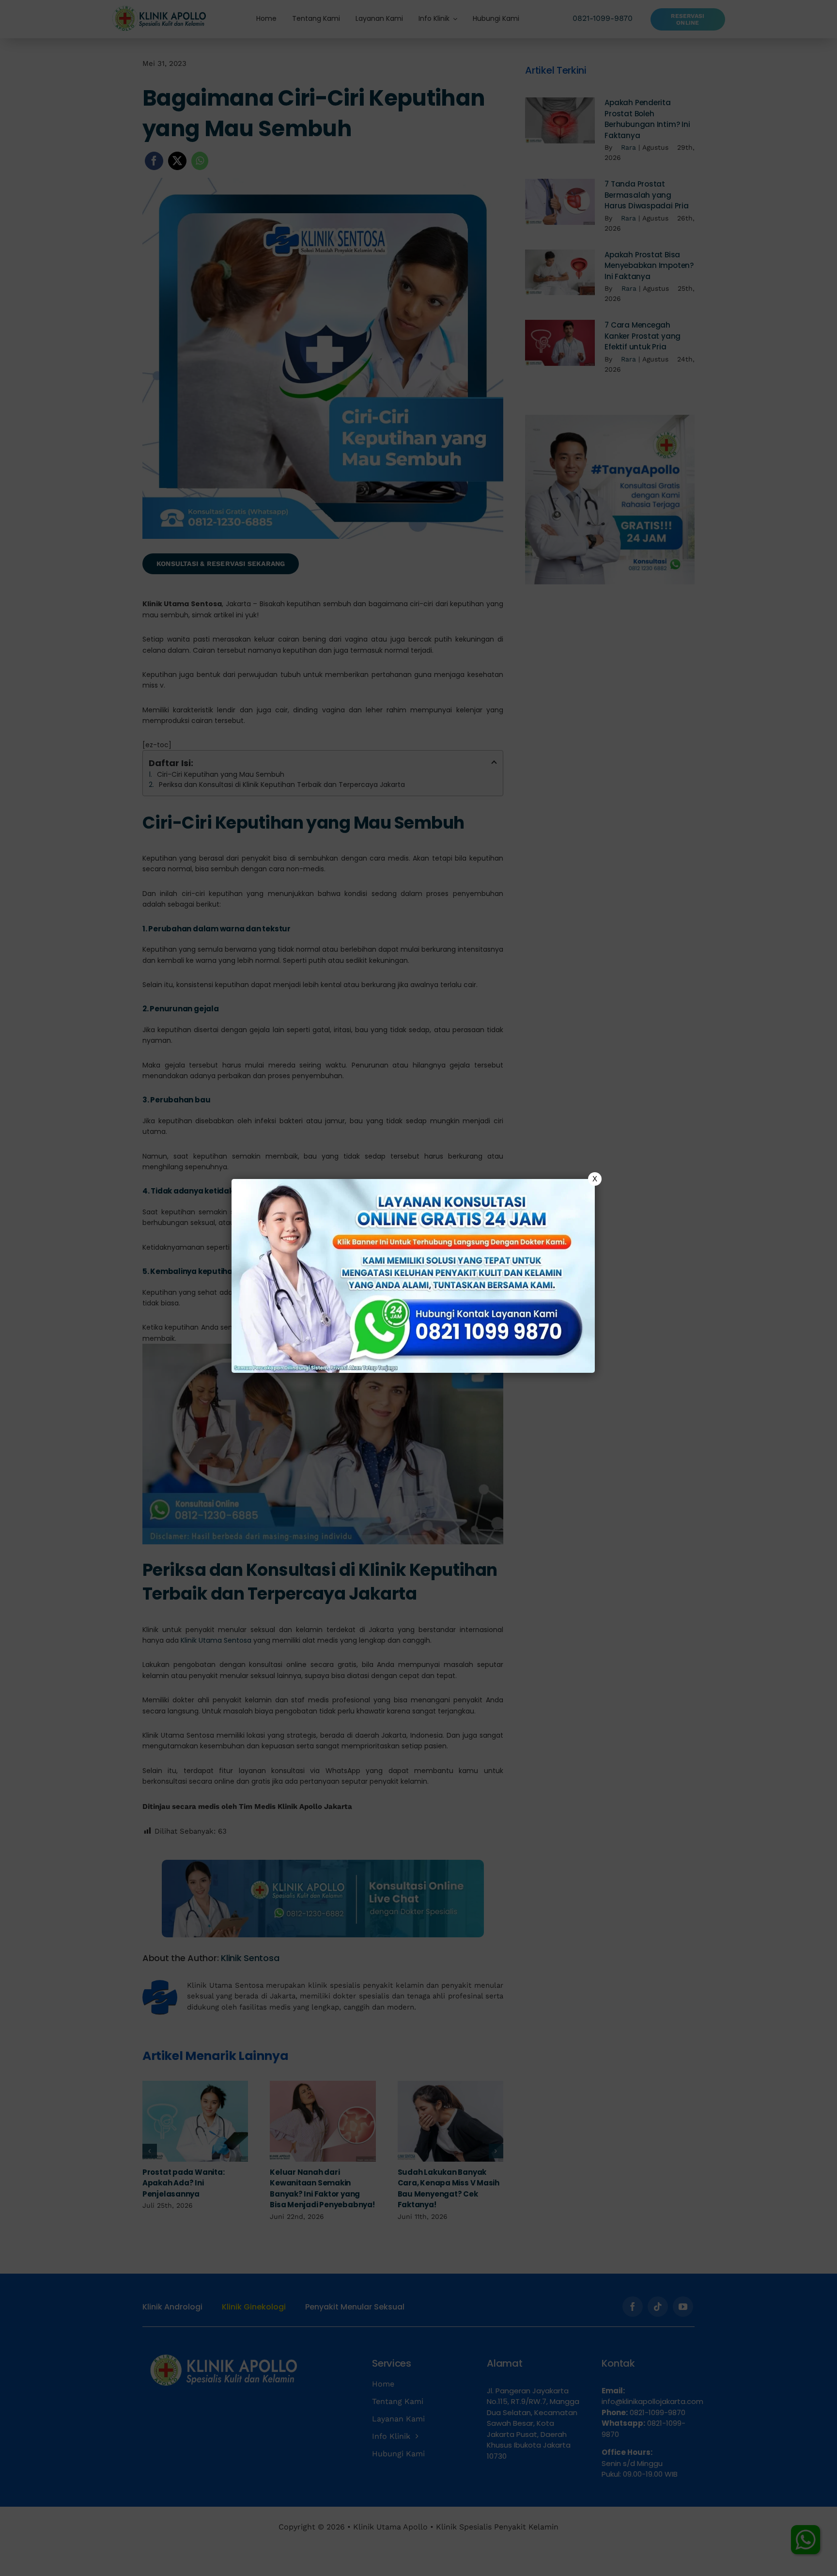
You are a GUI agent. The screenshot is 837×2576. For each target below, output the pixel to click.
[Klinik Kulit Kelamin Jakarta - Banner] (413, 1276)
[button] (418, 1288)
